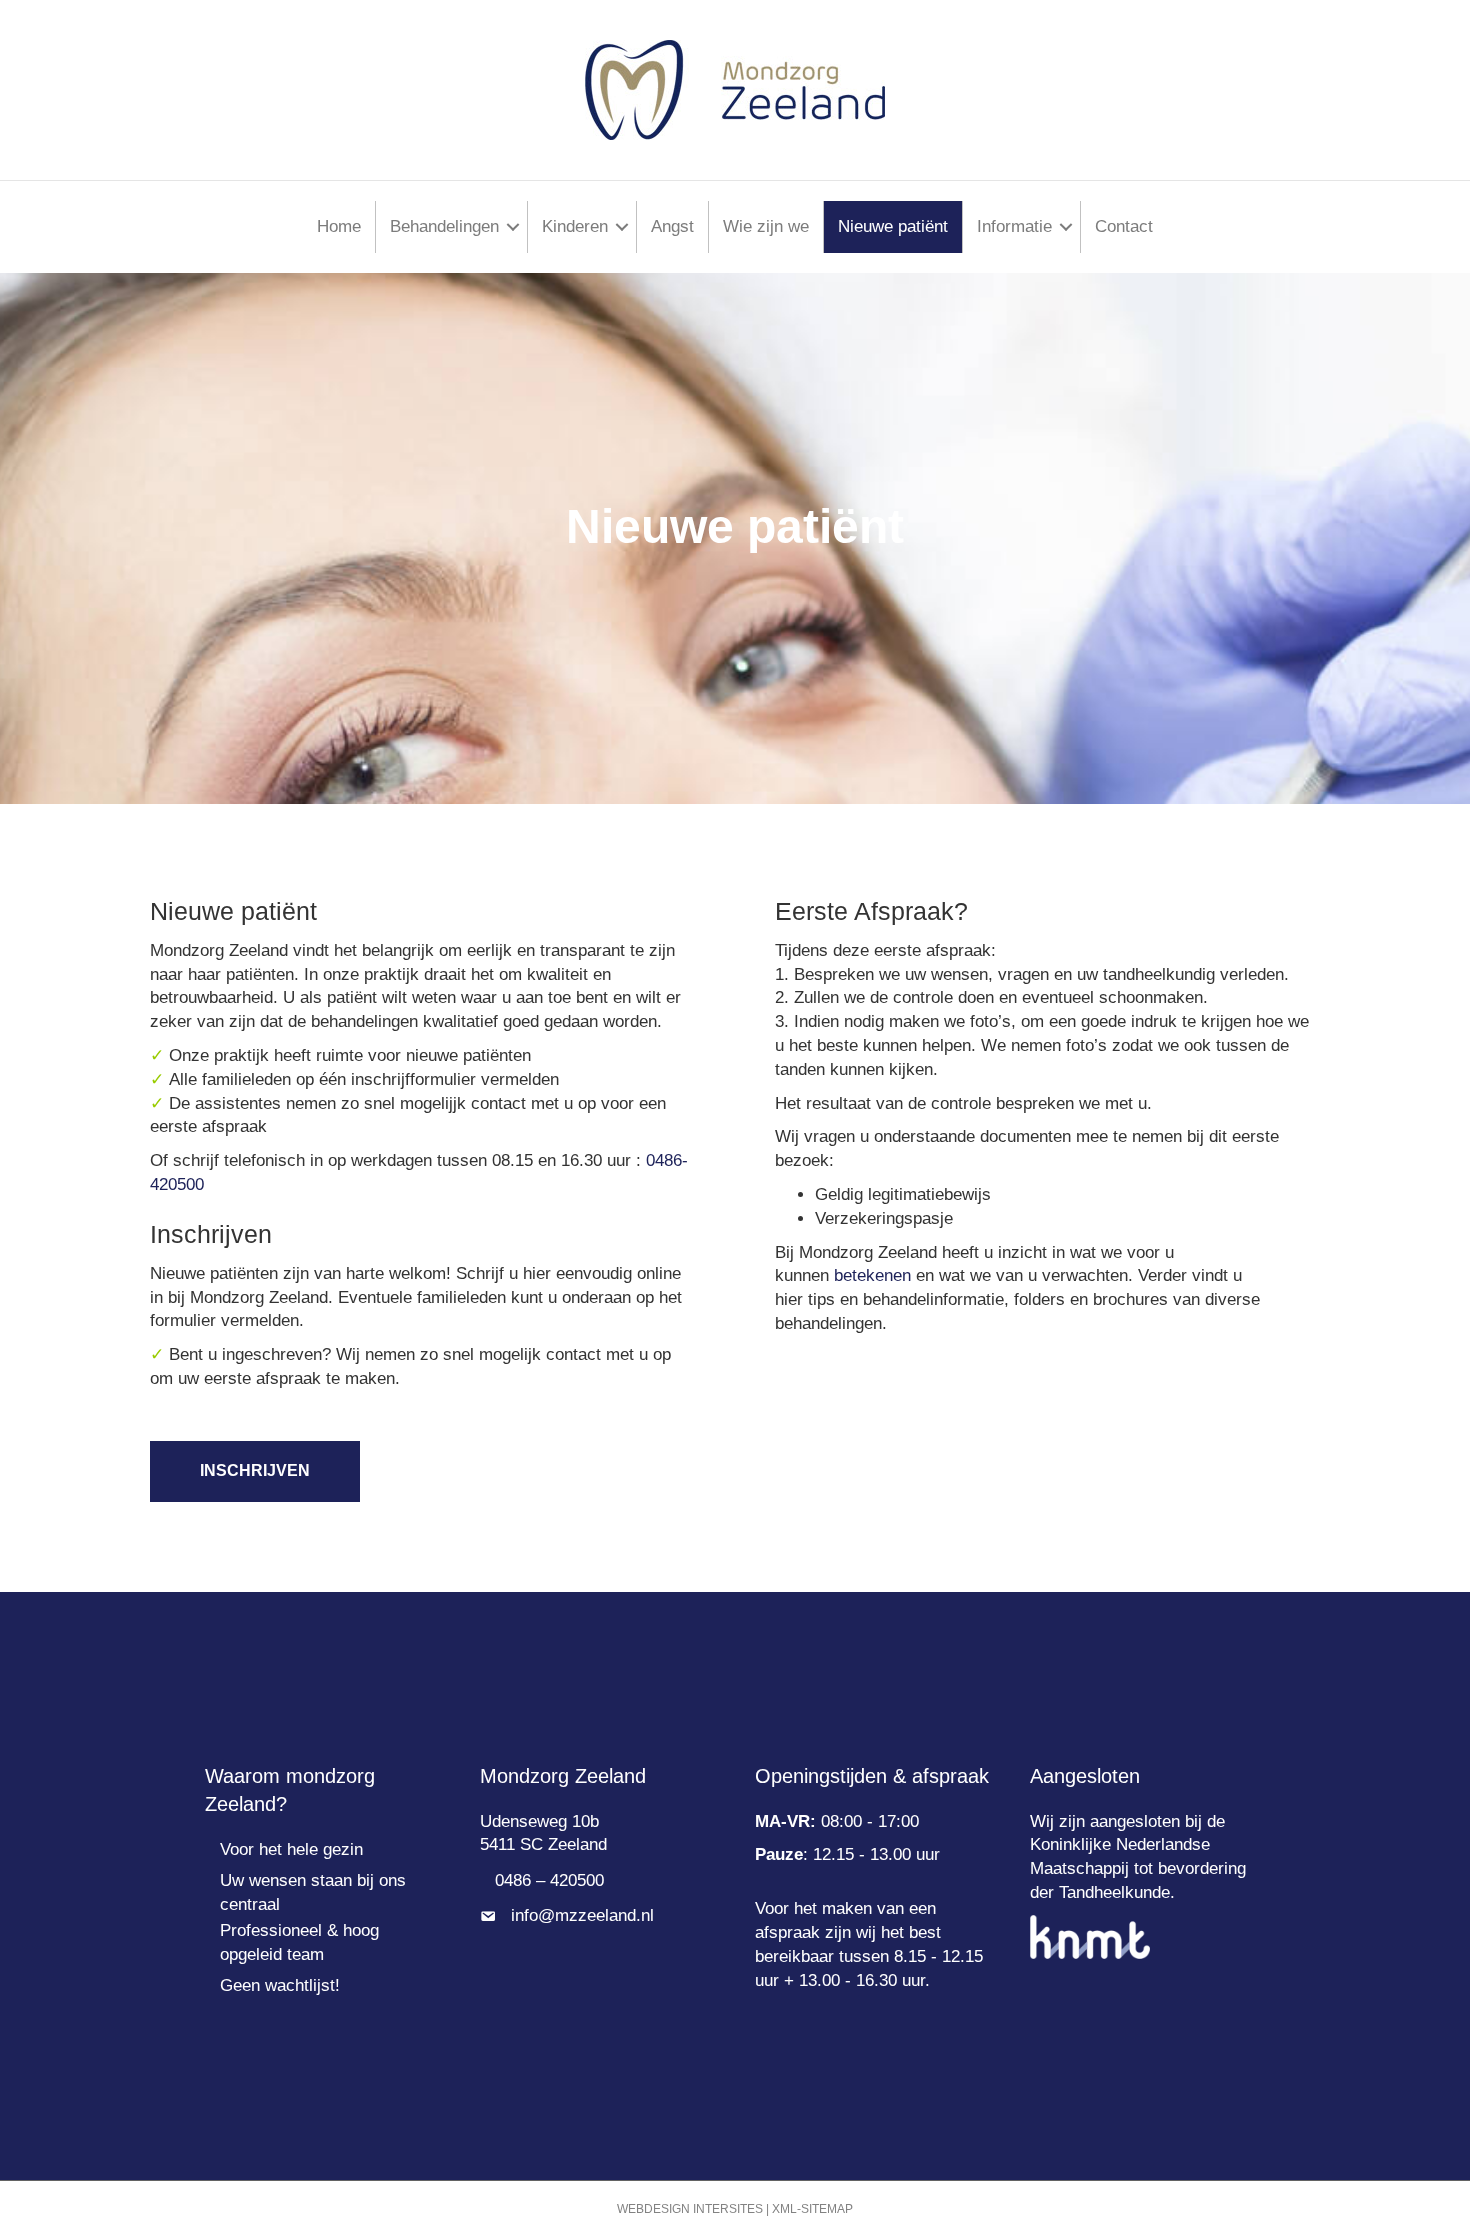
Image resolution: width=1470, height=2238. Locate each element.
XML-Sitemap (812, 2209)
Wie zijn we (766, 226)
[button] (513, 227)
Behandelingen (444, 226)
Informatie (1014, 226)
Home (339, 226)
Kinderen (575, 226)
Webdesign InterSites (690, 2209)
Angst (672, 226)
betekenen (875, 1275)
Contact (1124, 226)
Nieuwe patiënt (893, 226)
